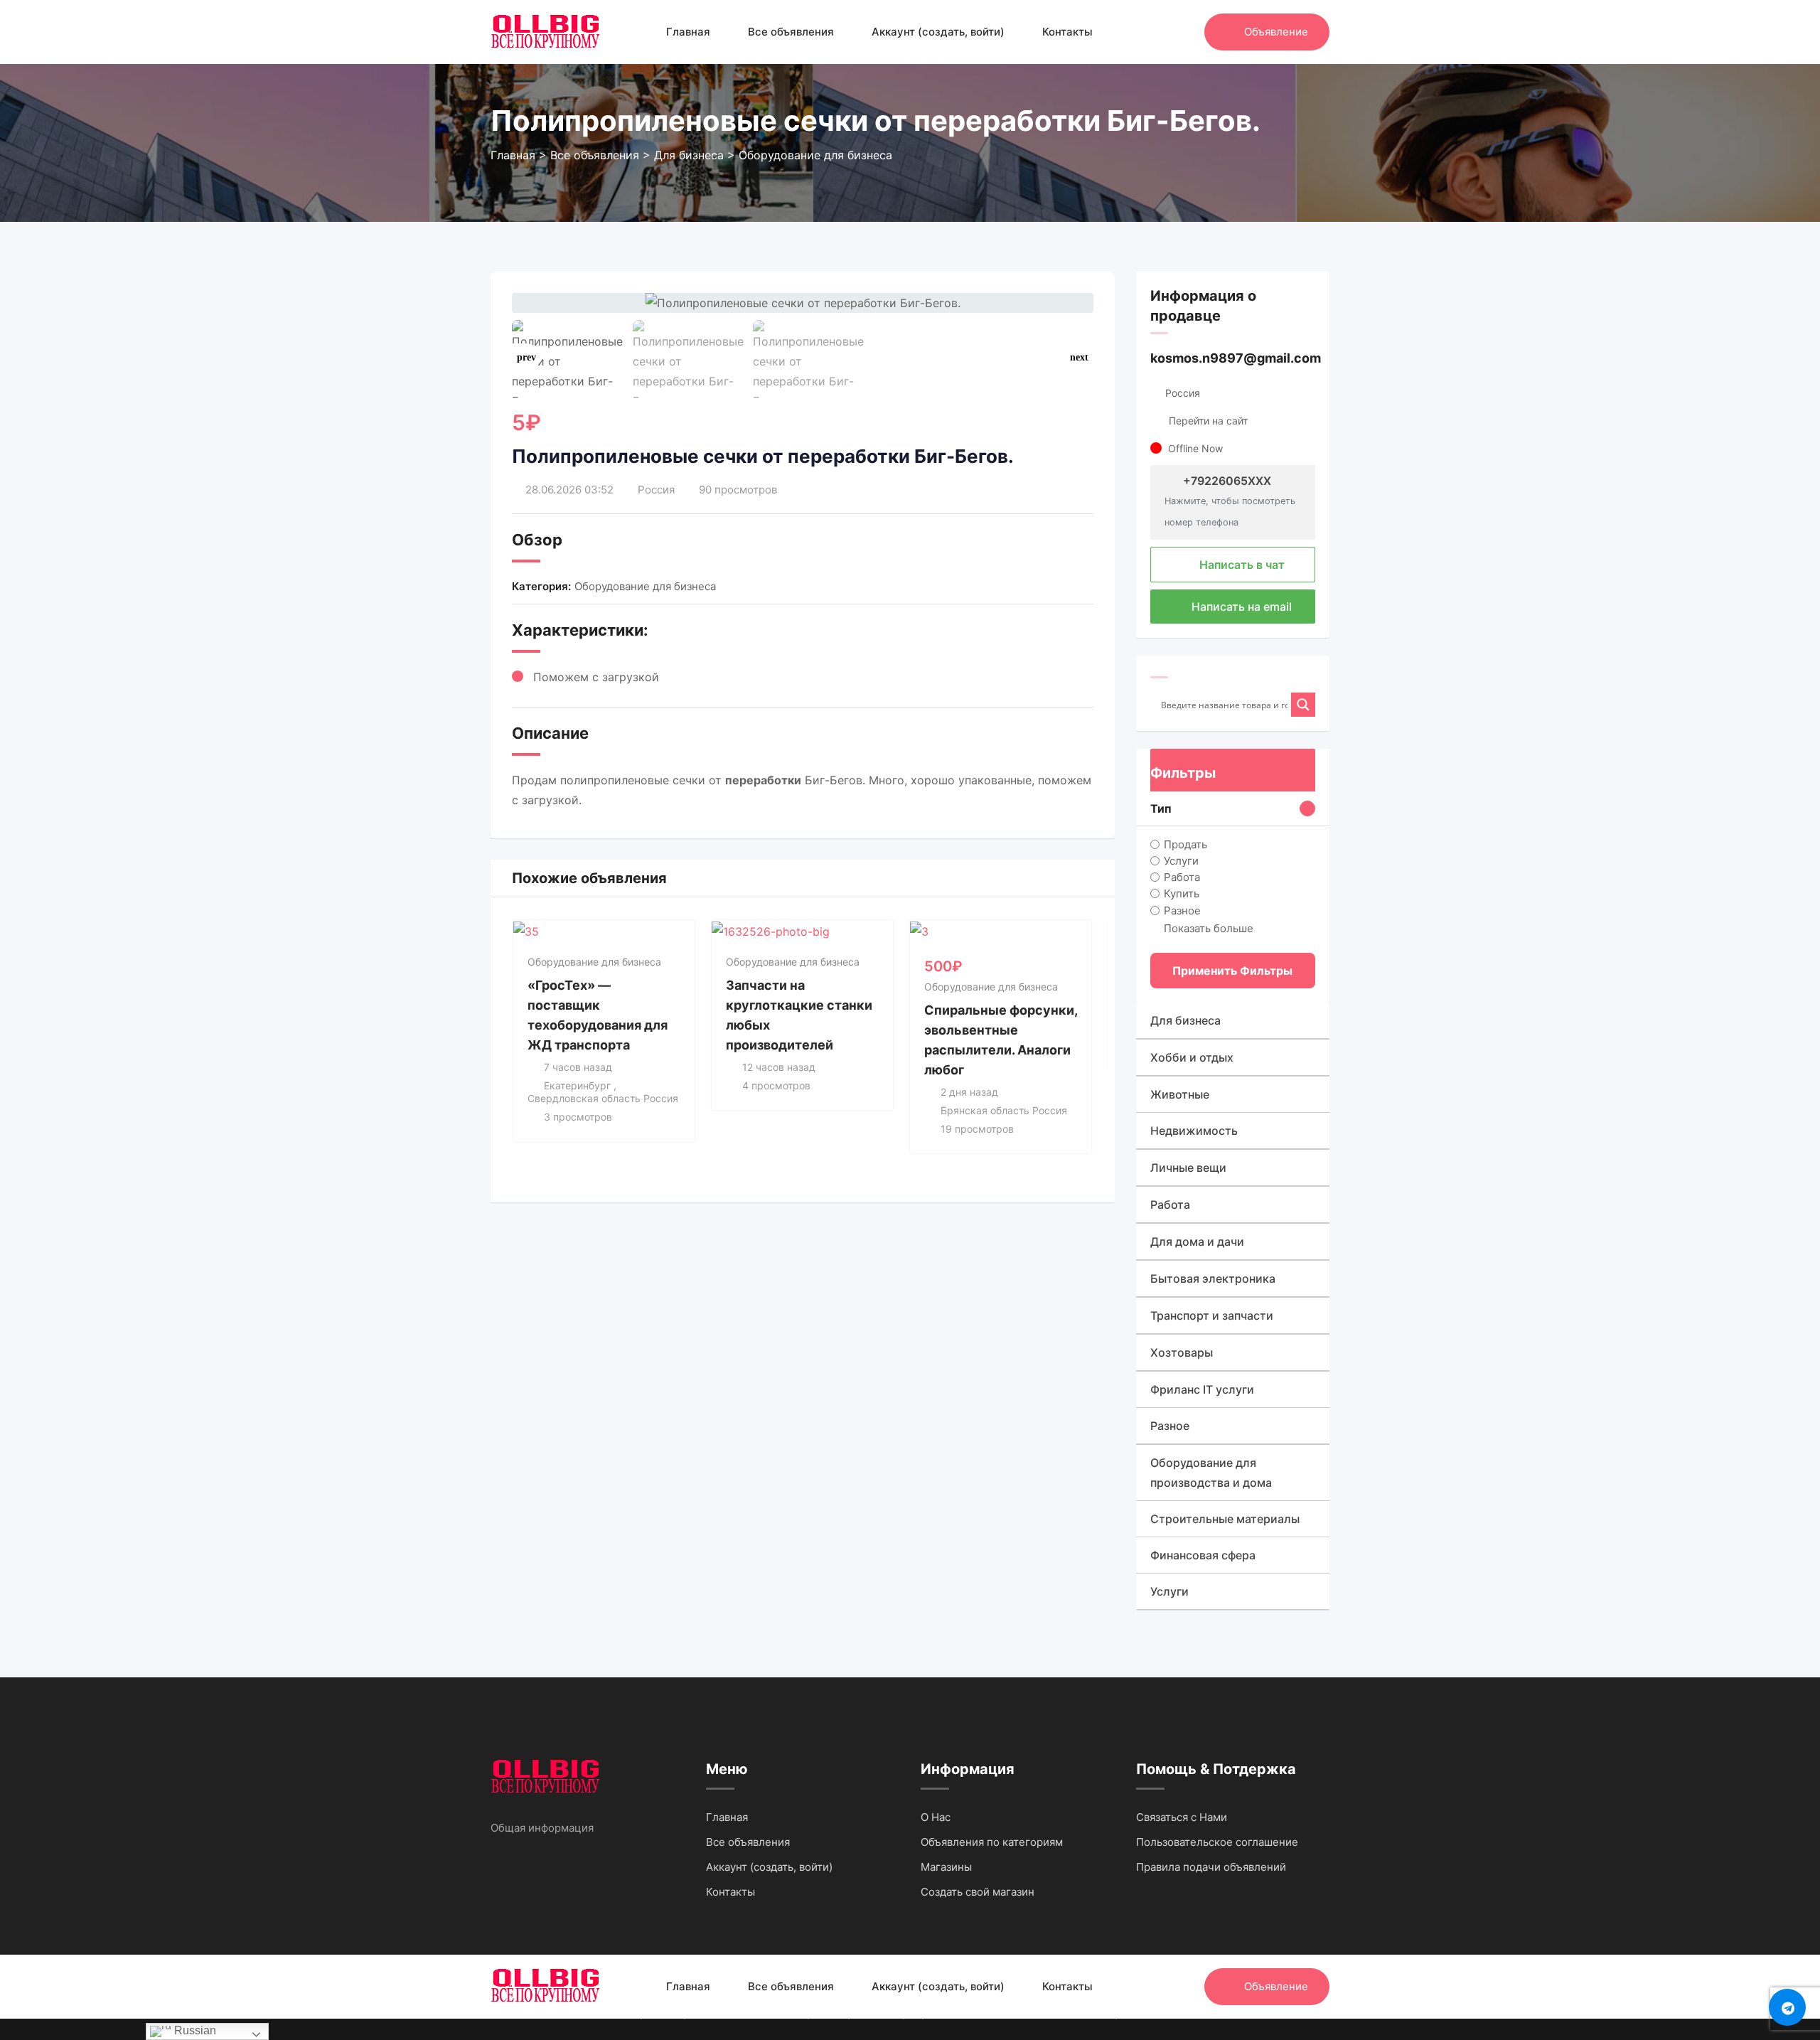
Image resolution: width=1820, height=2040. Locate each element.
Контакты (1067, 32)
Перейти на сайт (1208, 421)
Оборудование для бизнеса (645, 586)
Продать (1185, 844)
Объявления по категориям (992, 1842)
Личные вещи (1188, 1168)
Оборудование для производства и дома (1211, 1473)
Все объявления (791, 32)
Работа (1182, 877)
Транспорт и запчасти (1212, 1315)
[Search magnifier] (1303, 705)
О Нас (936, 1817)
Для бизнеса (1185, 1020)
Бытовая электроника (1213, 1278)
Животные (1180, 1094)
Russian (194, 2030)
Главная (688, 32)
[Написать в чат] (1163, 32)
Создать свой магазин (978, 1892)
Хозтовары (1182, 1352)
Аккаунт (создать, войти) (938, 32)
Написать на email (1240, 607)
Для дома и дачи (1197, 1241)
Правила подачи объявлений (1211, 1867)
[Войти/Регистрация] (1187, 32)
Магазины (946, 1867)
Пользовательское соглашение (1217, 1842)
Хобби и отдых (1192, 1057)
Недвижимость (1194, 1131)
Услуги (1181, 861)
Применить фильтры (1232, 971)
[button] (1079, 358)
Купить (1182, 893)
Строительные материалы (1225, 1519)
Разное (1182, 910)
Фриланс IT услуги (1202, 1389)
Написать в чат (1241, 565)
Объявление (1276, 32)
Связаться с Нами (1182, 1817)
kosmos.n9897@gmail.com (1236, 358)
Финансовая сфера (1203, 1555)
